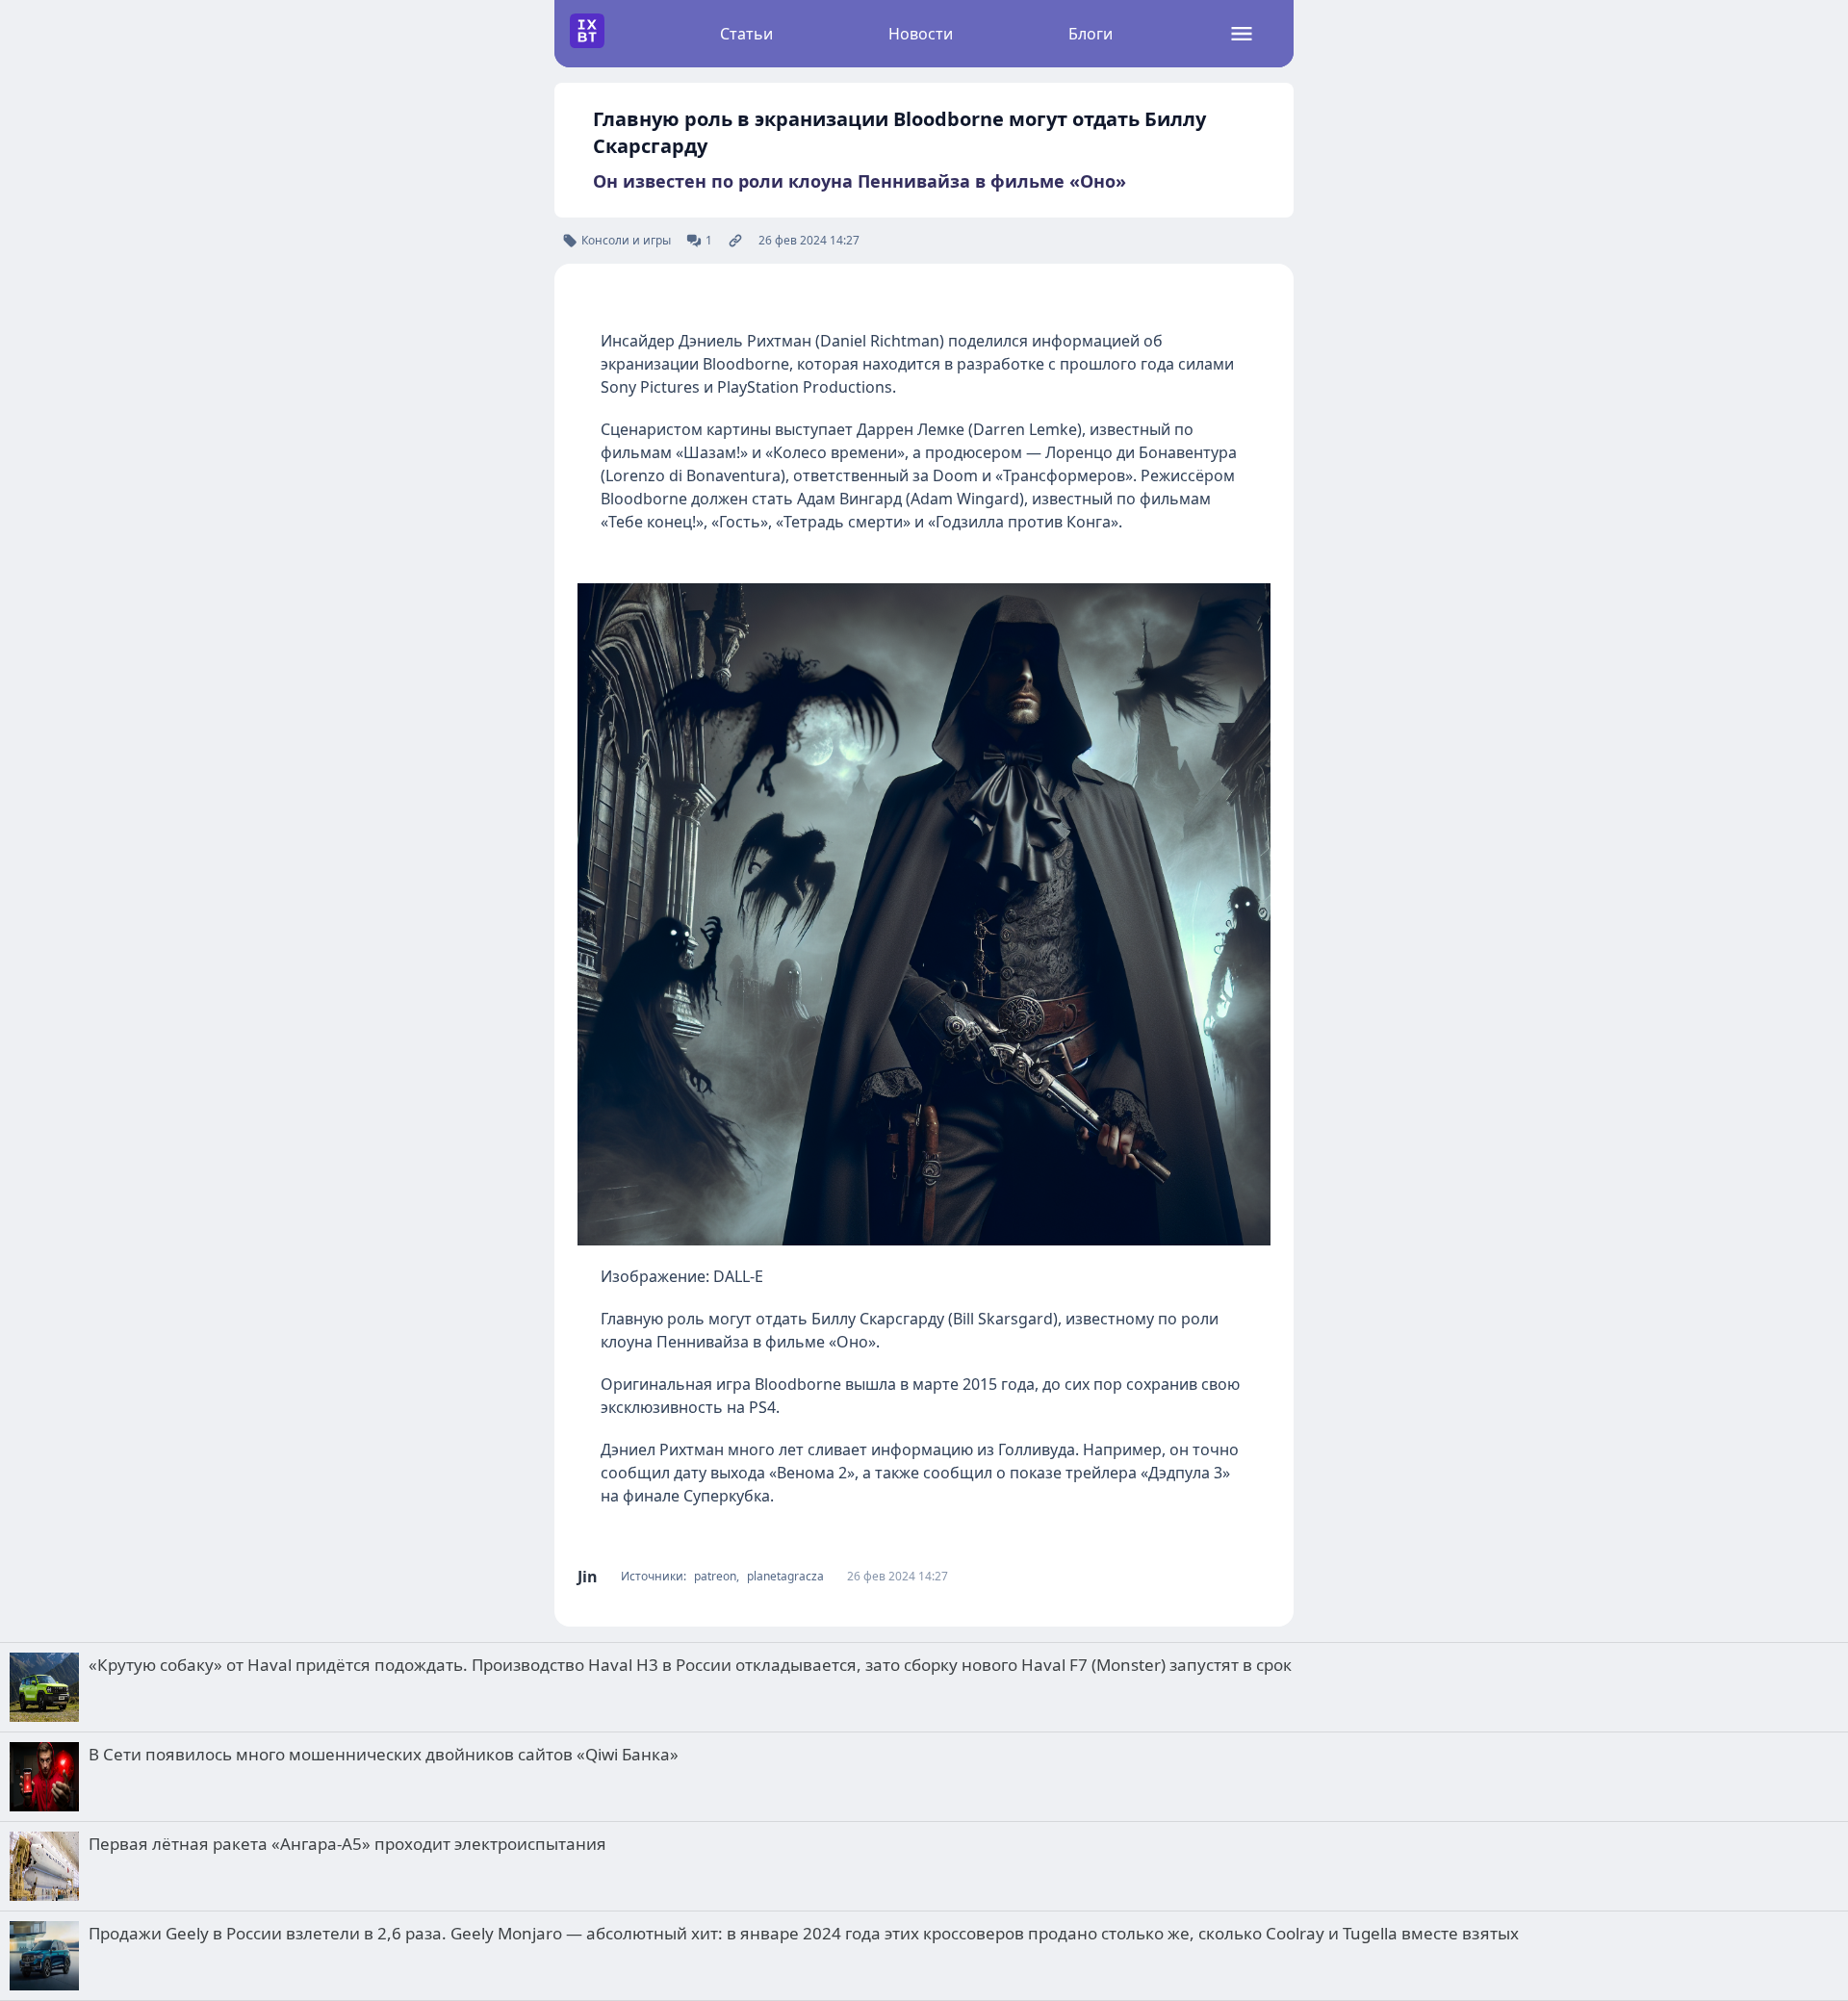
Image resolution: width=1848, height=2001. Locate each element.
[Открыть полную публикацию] (735, 241)
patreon (715, 1577)
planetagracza (785, 1577)
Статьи (746, 34)
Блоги (1091, 34)
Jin (588, 1577)
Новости (921, 34)
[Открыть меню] (1242, 34)
